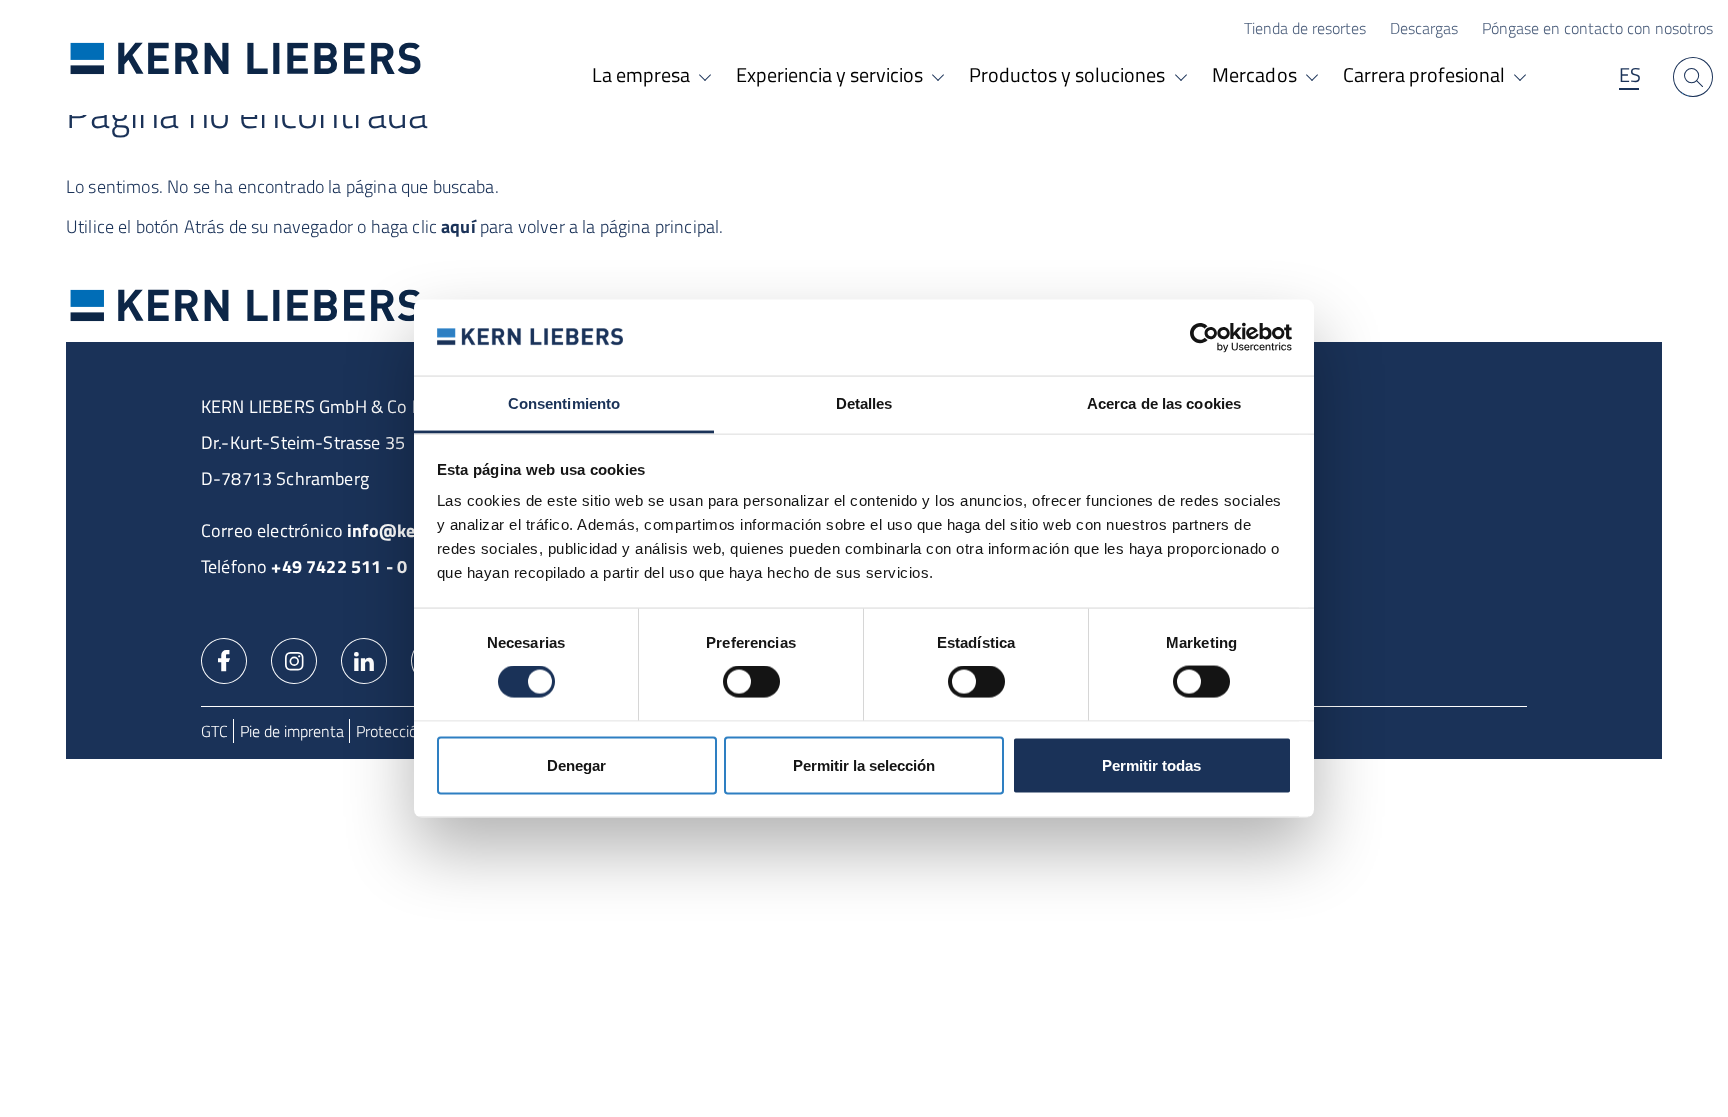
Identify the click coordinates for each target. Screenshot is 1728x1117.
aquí (458, 226)
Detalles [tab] (864, 403)
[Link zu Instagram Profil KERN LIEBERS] (294, 659)
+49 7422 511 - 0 (339, 566)
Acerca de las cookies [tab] (1164, 403)
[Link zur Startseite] (246, 57)
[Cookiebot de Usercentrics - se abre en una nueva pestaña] (1204, 337)
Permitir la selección (864, 764)
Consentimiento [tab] (564, 403)
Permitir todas (1151, 764)
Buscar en (1693, 77)
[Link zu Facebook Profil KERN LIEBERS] (224, 659)
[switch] (751, 682)
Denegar (576, 764)
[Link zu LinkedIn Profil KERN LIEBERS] (364, 659)
